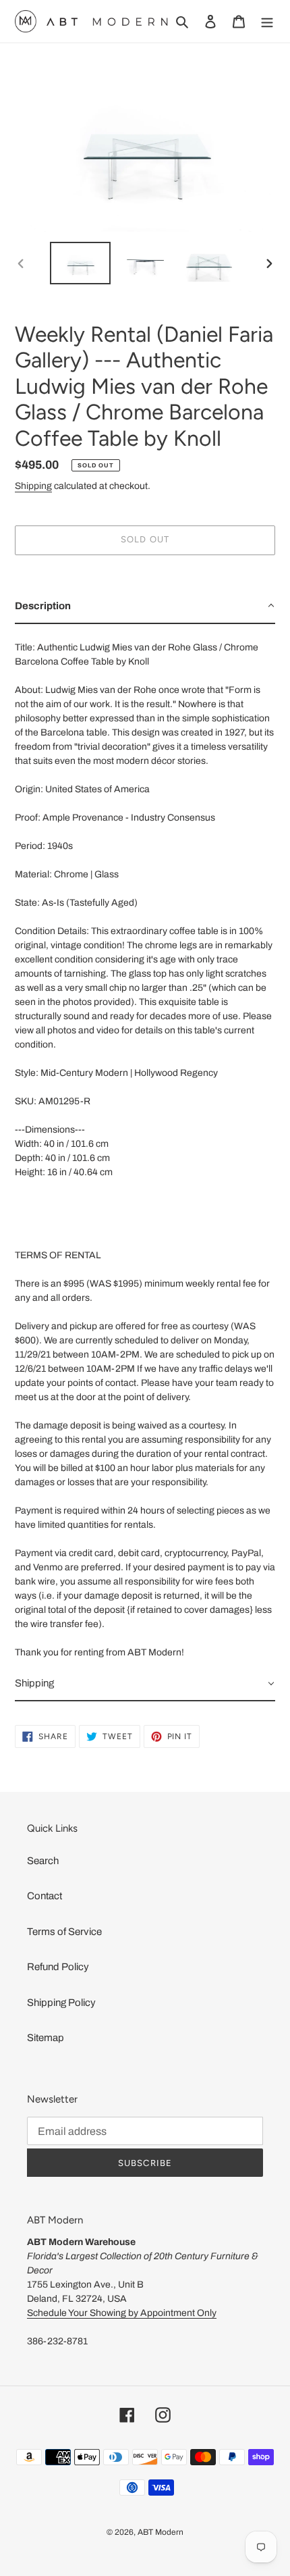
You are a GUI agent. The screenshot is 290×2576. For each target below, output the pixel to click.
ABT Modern (161, 2532)
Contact (45, 1896)
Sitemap (46, 2038)
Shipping (33, 486)
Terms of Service (64, 1932)
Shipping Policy (61, 2003)
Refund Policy (58, 1967)
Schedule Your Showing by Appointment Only (122, 2313)
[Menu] (267, 21)
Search (43, 1861)
